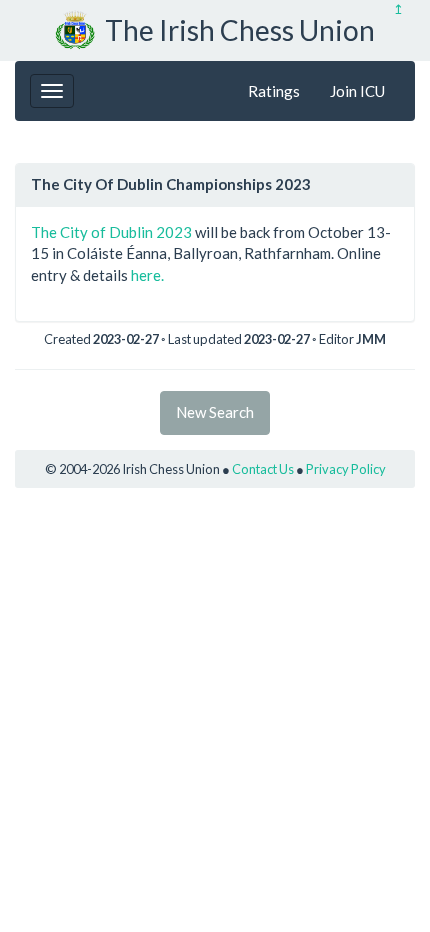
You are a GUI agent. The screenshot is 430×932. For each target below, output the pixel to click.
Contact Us (263, 469)
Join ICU (357, 91)
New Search (215, 412)
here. (147, 275)
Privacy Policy (346, 469)
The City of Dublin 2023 (111, 232)
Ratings (274, 91)
